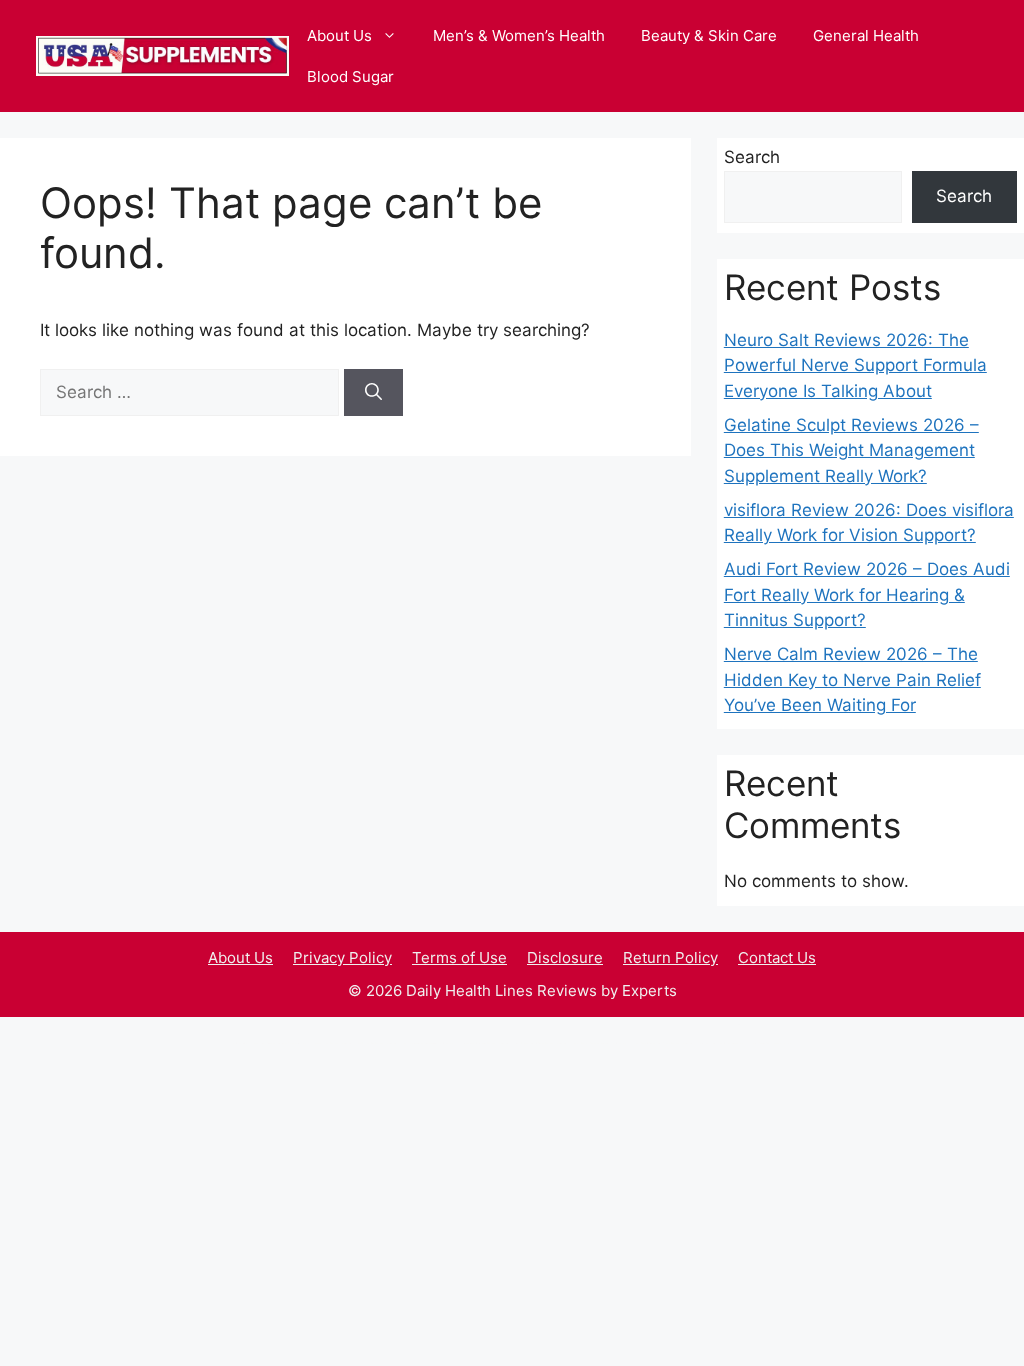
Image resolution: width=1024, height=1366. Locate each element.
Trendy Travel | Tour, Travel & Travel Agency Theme (721, 1043)
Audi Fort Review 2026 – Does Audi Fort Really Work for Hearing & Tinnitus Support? (867, 594)
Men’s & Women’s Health (519, 35)
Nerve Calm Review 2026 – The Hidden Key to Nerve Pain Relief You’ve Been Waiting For (852, 679)
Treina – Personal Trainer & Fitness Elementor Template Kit (539, 1043)
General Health (866, 35)
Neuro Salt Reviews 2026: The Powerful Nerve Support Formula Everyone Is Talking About (855, 365)
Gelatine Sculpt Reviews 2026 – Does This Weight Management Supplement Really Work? (851, 450)
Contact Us (777, 957)
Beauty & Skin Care (709, 35)
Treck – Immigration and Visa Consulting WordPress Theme (428, 1043)
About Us (339, 35)
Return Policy (670, 957)
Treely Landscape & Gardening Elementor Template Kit (484, 1043)
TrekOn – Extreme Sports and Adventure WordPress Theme (599, 1043)
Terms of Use (459, 957)
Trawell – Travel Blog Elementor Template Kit (376, 1043)
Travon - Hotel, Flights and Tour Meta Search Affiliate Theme (280, 1043)
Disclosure (565, 957)
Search (752, 157)
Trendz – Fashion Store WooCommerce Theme (771, 1043)
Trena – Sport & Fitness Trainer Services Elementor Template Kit (662, 1043)
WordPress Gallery (239, 1043)
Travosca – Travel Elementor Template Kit (332, 1043)
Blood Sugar (350, 76)
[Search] (373, 393)
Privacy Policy (342, 957)
